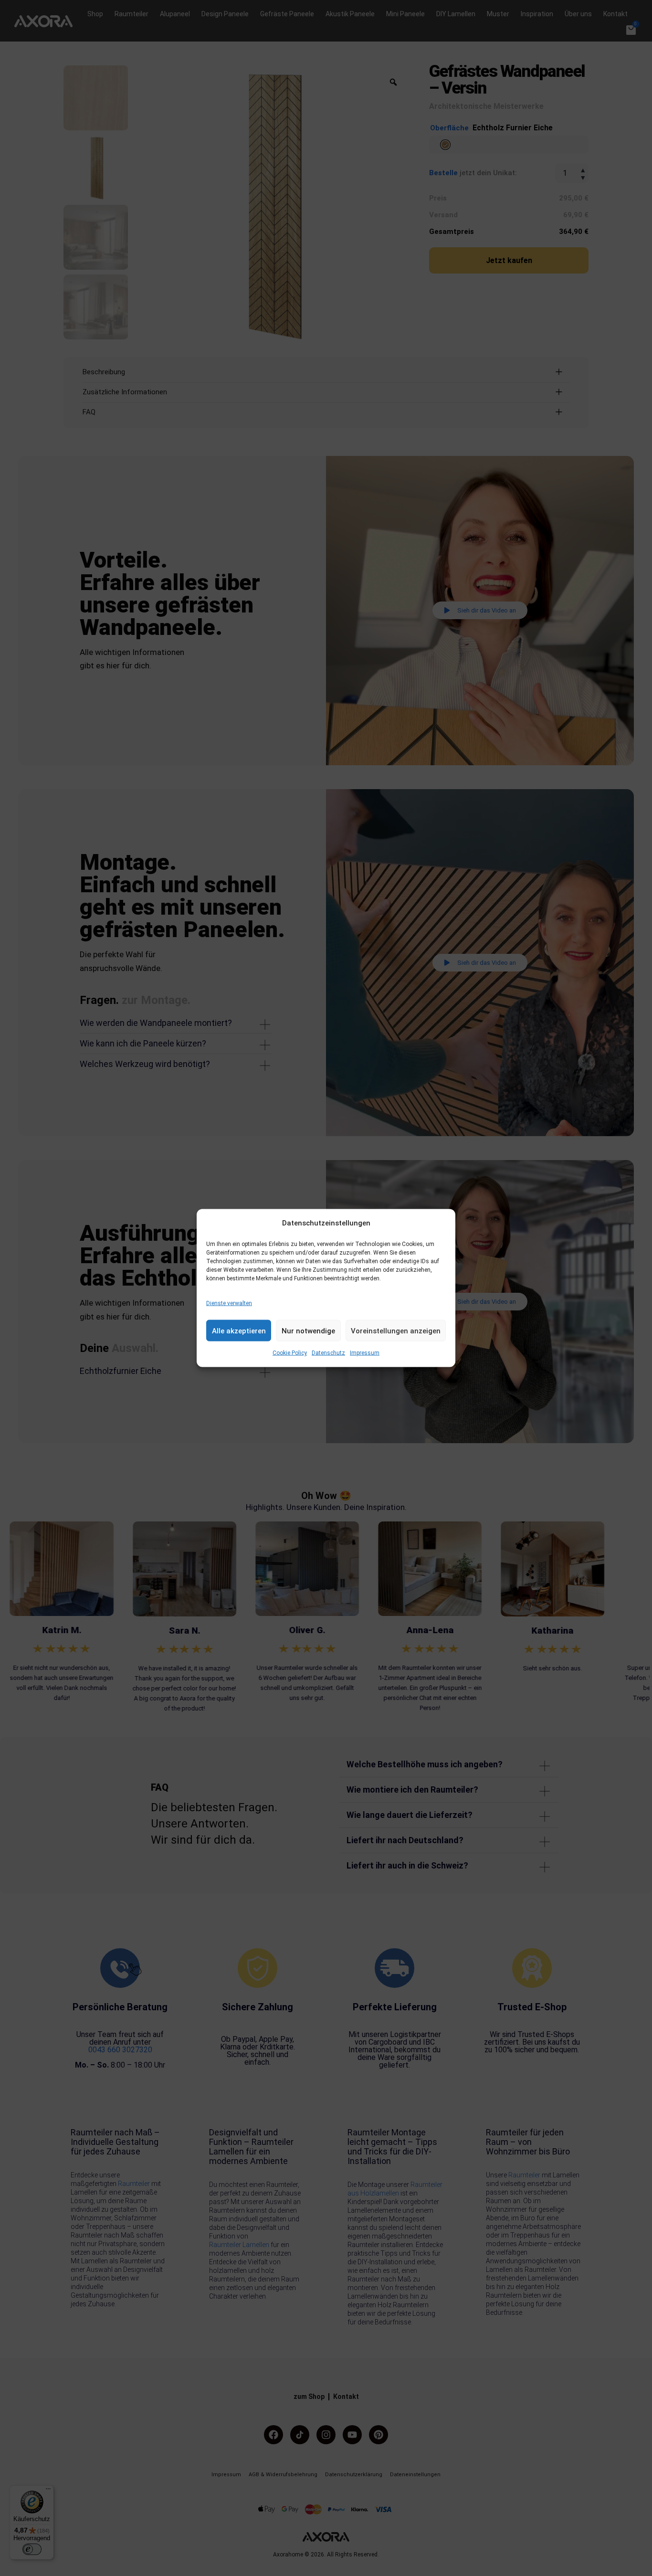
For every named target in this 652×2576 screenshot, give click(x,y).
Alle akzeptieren (239, 1330)
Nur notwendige (308, 1330)
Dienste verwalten (229, 1303)
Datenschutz (328, 1353)
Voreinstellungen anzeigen (396, 1330)
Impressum (365, 1353)
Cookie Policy (290, 1353)
